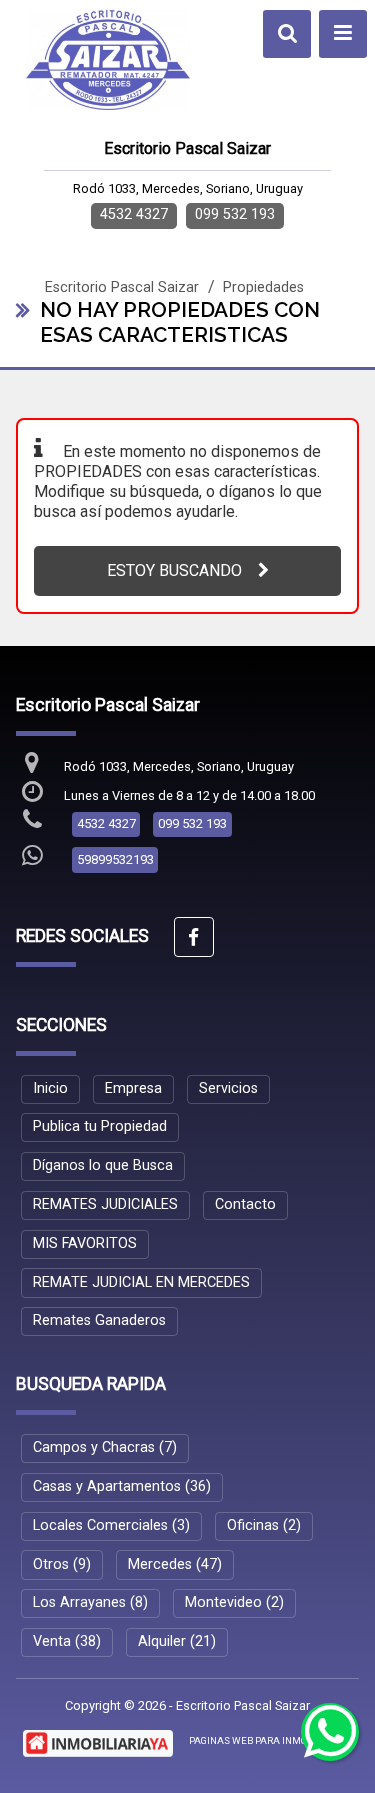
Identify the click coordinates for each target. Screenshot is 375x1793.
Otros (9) (62, 1564)
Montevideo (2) (234, 1602)
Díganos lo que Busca (103, 1165)
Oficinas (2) (264, 1525)
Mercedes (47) (175, 1564)
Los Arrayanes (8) (90, 1602)
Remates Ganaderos (99, 1320)
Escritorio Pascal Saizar (122, 287)
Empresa (133, 1088)
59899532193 (115, 859)
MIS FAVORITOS (85, 1243)
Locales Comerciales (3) (111, 1525)
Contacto (245, 1204)
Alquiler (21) (177, 1641)
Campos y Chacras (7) (105, 1447)
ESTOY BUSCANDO (174, 570)
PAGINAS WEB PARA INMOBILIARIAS (271, 1740)
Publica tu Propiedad (100, 1126)
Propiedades (263, 287)
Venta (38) (67, 1641)
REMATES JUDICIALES (105, 1204)
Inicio (50, 1088)
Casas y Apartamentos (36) (122, 1486)
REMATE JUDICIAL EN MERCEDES (141, 1282)
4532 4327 (134, 214)
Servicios (228, 1088)
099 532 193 (235, 214)
